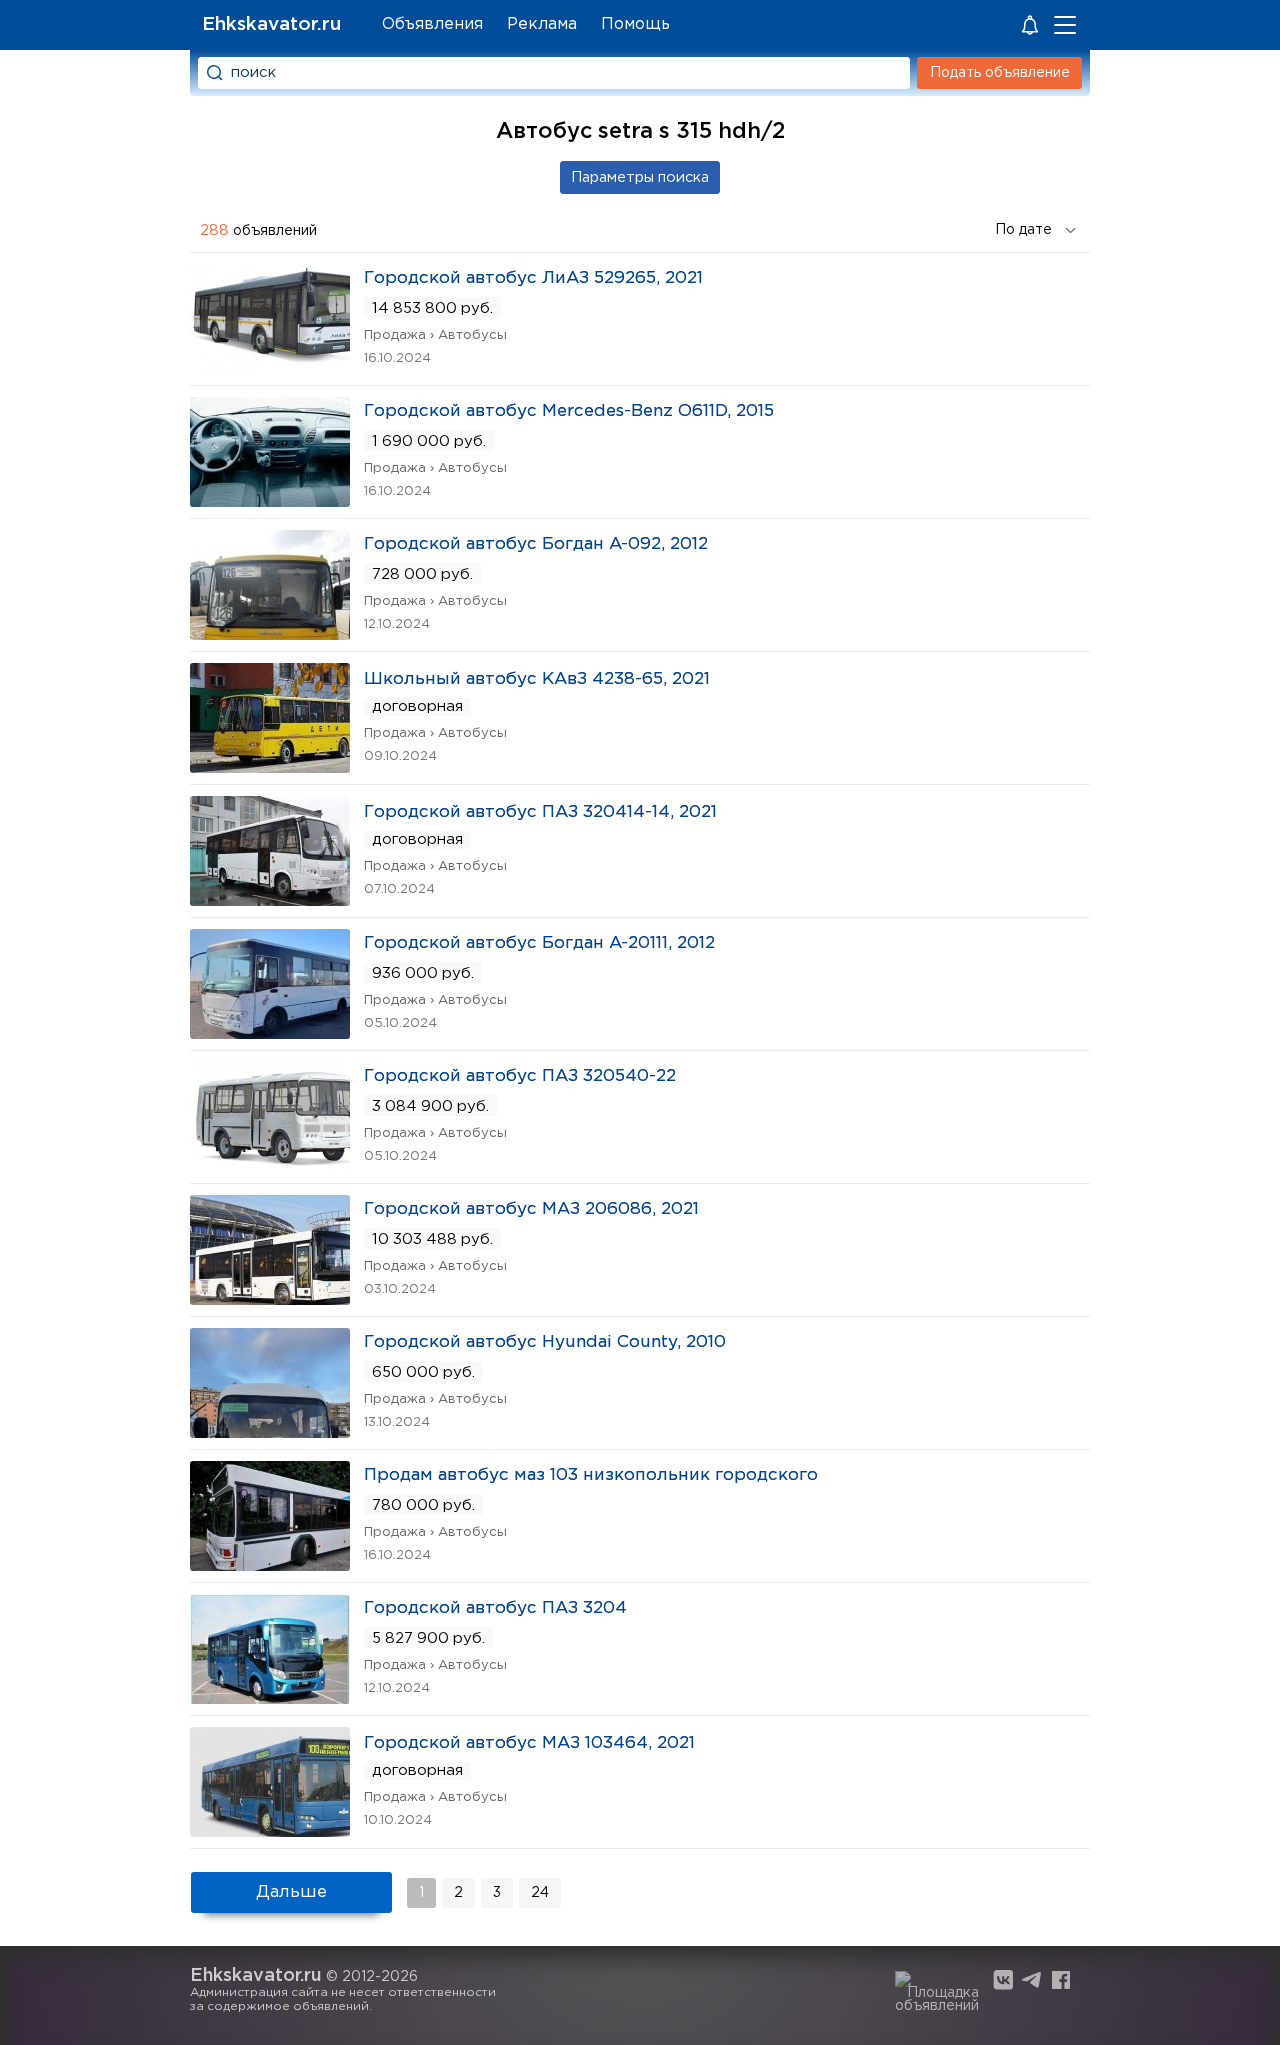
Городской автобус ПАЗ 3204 (495, 1608)
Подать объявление (1000, 73)
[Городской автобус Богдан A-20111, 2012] (270, 1032)
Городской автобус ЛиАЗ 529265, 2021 (533, 278)
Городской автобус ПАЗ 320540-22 (520, 1076)
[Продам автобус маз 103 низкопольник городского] (270, 1564)
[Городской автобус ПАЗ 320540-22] (270, 1165)
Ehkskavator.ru (271, 24)
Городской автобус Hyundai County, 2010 (545, 1342)
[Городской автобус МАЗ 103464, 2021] (270, 1830)
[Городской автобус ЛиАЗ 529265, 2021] (270, 367)
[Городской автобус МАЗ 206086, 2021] (270, 1298)
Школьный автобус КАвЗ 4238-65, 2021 (537, 679)
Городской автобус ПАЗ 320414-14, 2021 (540, 812)
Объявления (432, 24)
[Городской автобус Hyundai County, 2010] (270, 1431)
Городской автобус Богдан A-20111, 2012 (539, 943)
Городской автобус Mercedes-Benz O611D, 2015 (569, 411)
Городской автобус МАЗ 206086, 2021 (531, 1209)
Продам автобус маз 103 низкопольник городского (591, 1475)
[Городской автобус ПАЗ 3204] (270, 1697)
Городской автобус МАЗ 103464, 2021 (529, 1743)
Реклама (542, 24)
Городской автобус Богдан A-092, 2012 (536, 544)
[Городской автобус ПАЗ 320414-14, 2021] (270, 899)
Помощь (635, 24)
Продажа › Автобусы (435, 335)
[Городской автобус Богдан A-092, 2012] (270, 633)
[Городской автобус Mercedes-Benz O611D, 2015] (270, 500)
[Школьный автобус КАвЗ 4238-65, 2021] (270, 766)
